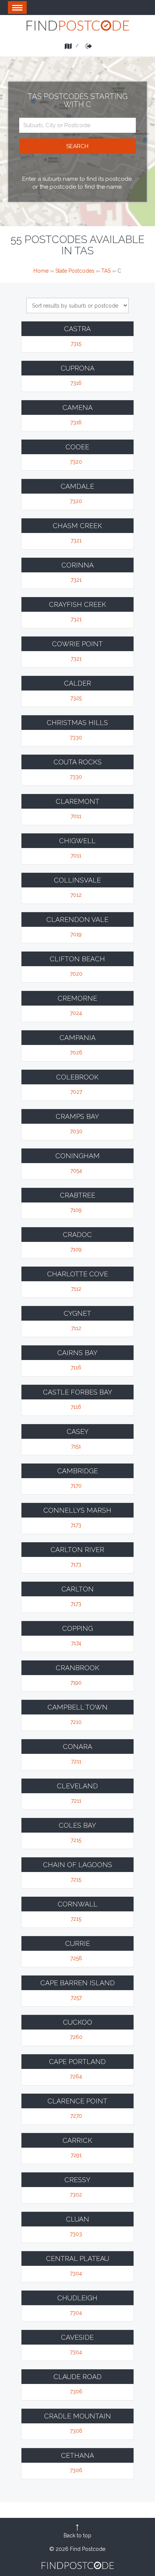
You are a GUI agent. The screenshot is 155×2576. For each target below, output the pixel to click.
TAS (106, 271)
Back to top (77, 2535)
